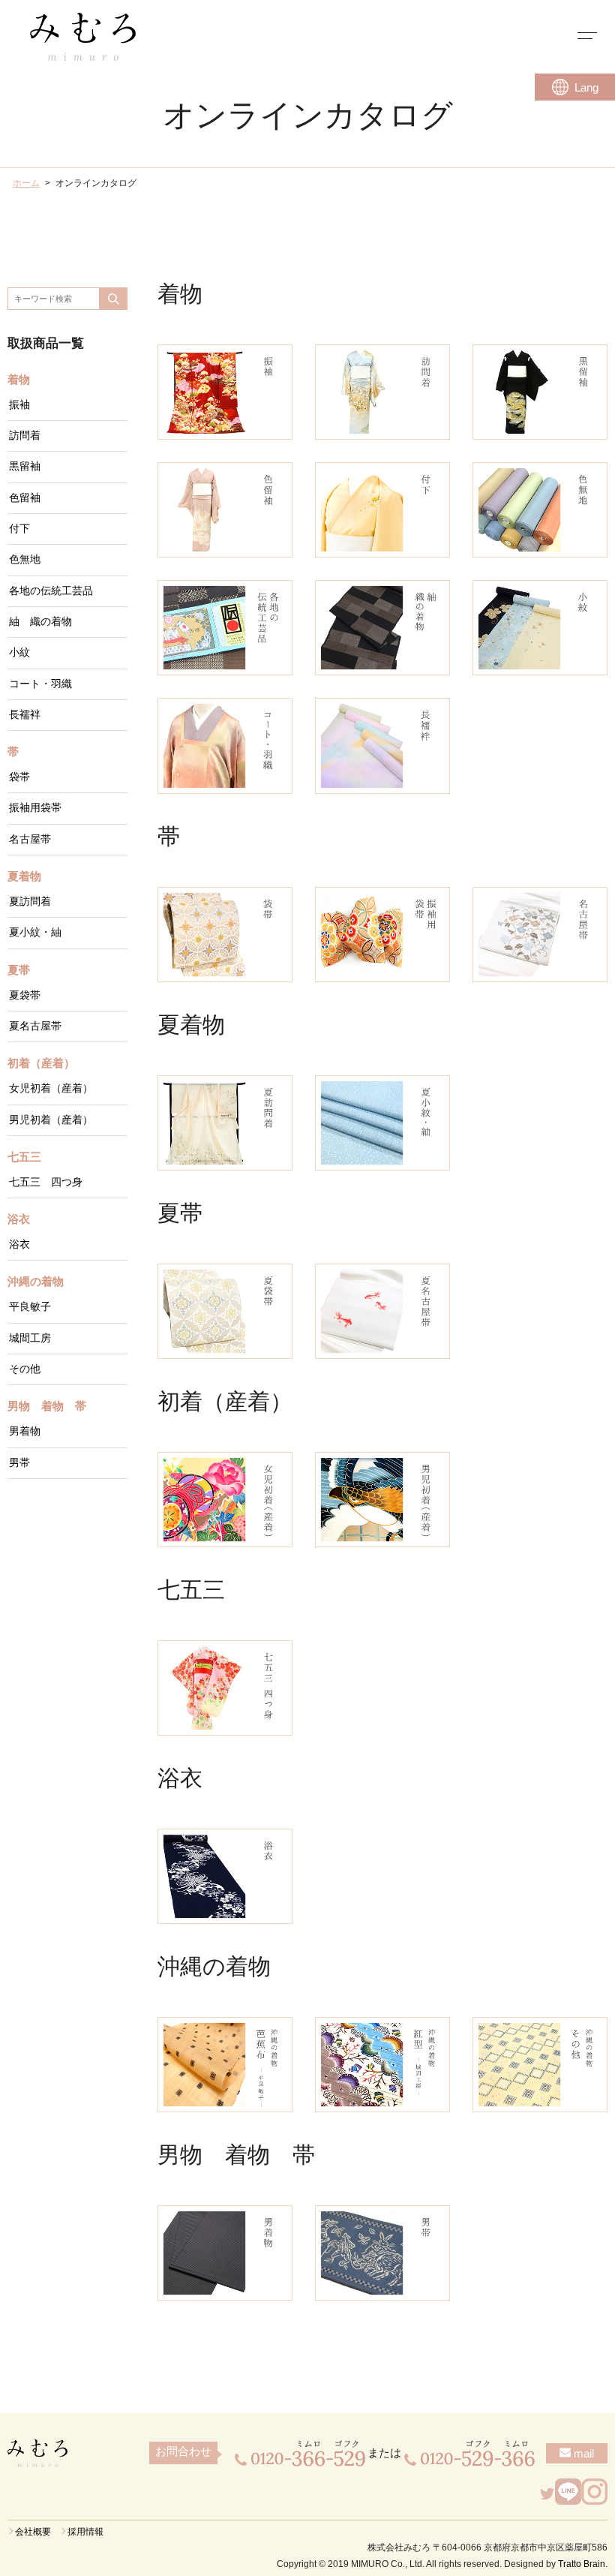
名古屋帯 (30, 839)
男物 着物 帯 (47, 1406)
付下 (19, 529)
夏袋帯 (25, 995)
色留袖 (25, 498)
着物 (19, 380)
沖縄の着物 (36, 1282)
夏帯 (19, 970)
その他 (25, 1369)
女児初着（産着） (51, 1088)
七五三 (24, 1157)
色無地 (25, 559)
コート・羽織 (40, 684)
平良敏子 (30, 1307)
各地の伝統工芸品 (51, 591)
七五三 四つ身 (46, 1182)
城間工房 (30, 1338)
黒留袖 (25, 466)
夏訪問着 (30, 902)
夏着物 (24, 876)
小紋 (19, 652)
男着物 (25, 1431)
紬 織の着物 (40, 622)
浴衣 (19, 1219)
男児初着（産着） (51, 1120)
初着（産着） (41, 1063)
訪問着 (25, 436)
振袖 (19, 405)
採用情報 (85, 2532)
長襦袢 (25, 715)
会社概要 (33, 2532)
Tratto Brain (582, 2564)
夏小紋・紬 (35, 932)
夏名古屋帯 (35, 1026)
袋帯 (19, 777)
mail (582, 2453)
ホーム (26, 183)
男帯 (19, 1463)
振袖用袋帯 (35, 808)
